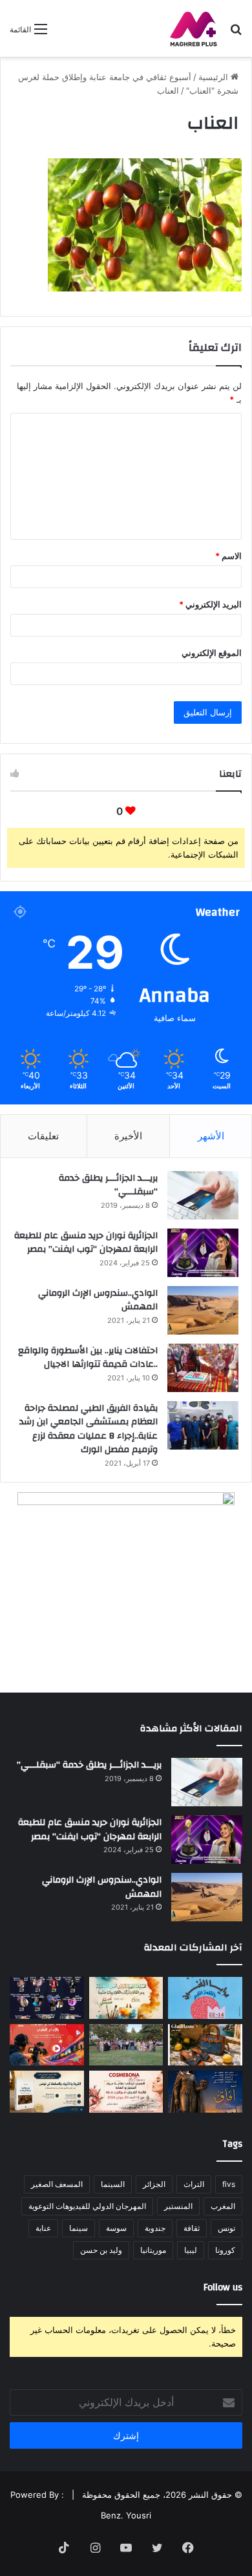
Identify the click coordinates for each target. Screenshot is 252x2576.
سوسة (116, 2228)
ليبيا (191, 2250)
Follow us (223, 2287)
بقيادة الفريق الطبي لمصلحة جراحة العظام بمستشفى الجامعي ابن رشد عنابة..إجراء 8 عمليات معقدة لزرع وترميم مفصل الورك (89, 1429)
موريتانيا (153, 2250)
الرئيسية (215, 77)
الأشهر (211, 1136)
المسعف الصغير (57, 2184)
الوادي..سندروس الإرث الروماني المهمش (98, 1300)
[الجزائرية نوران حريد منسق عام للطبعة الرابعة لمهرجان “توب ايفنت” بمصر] (203, 1253)
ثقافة (192, 2228)
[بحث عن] (236, 33)
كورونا (225, 2250)
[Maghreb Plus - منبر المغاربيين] (194, 28)
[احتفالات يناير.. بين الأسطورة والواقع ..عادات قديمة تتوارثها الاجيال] (203, 1368)
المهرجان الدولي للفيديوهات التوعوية (87, 2206)
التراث (194, 2184)
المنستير (178, 2206)
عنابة (43, 2228)
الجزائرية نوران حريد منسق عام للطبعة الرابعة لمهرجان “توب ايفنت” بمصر (86, 1243)
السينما (113, 2184)
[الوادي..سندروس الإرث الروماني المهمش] (203, 1310)
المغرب (223, 2206)
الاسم (228, 556)
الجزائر (154, 2184)
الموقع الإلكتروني (212, 653)
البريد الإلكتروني (210, 604)
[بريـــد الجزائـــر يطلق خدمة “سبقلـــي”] (203, 1195)
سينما (79, 2228)
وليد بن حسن (101, 2250)
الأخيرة (128, 1136)
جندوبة (155, 2228)
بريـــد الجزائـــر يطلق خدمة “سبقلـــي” (108, 1185)
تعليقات (43, 1136)
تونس (226, 2228)
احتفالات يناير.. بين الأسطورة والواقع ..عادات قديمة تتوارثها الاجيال (88, 1358)
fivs (229, 2184)
